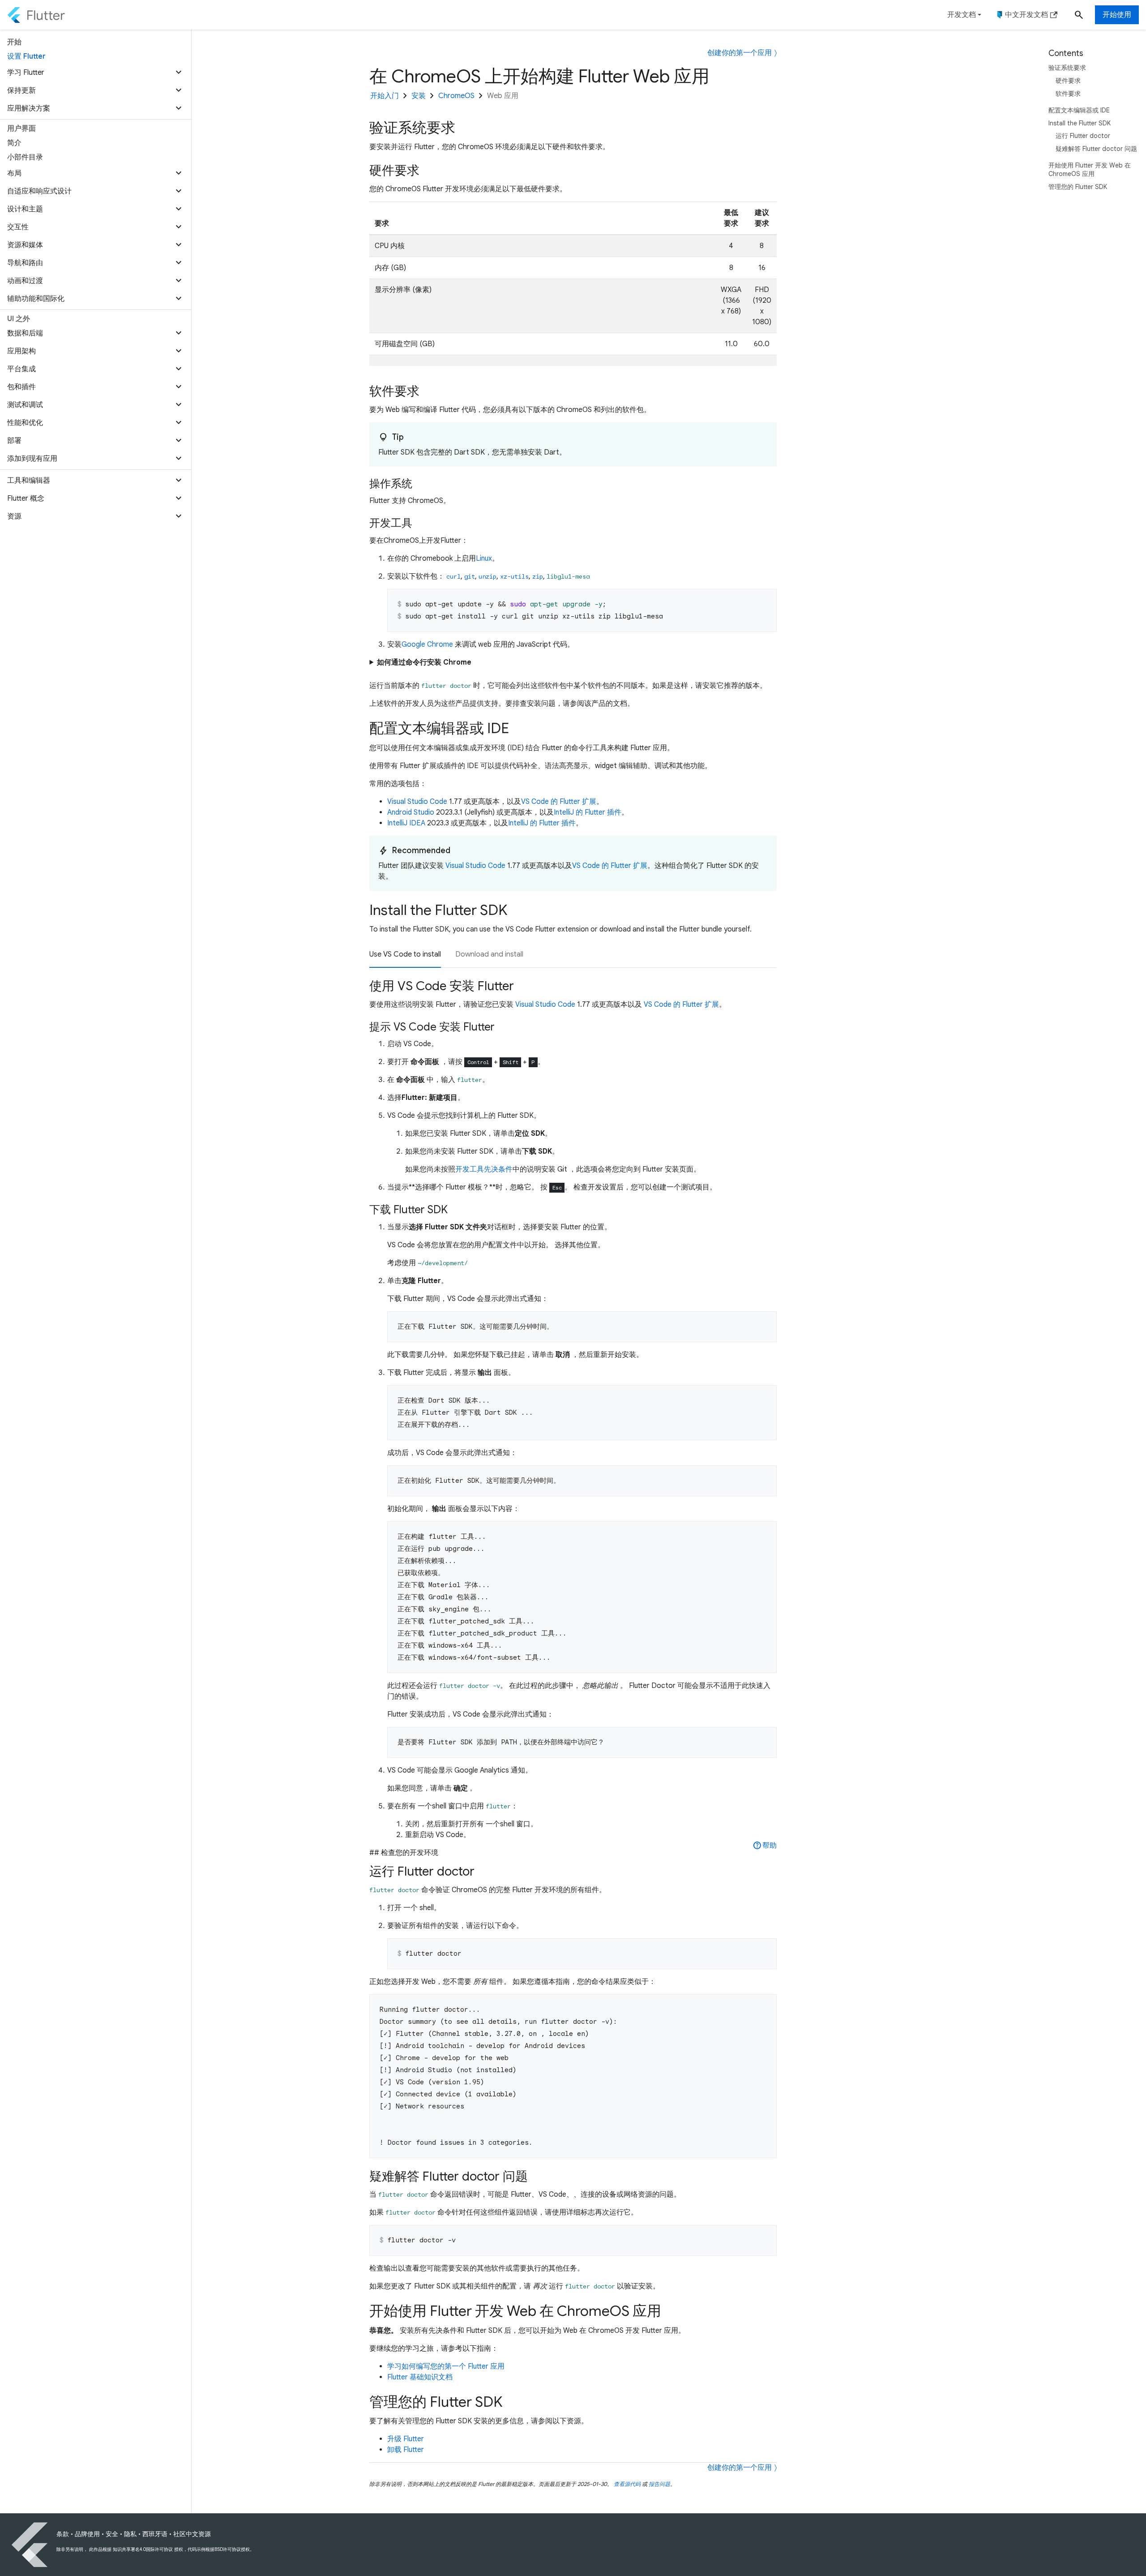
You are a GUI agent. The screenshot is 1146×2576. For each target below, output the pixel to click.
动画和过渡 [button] (25, 281)
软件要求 (1068, 94)
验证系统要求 (1067, 68)
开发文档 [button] (962, 15)
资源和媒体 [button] (25, 245)
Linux (484, 558)
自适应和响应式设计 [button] (39, 191)
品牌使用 (87, 2534)
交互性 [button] (18, 227)
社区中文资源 (192, 2534)
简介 (14, 143)
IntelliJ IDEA (406, 823)
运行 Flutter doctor (1083, 136)
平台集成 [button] (21, 369)
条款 (63, 2534)
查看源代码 (627, 2484)
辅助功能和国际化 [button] (36, 299)
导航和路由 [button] (25, 263)
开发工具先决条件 (484, 1169)
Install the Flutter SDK (1080, 123)
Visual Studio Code (417, 802)
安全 (112, 2534)
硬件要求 (1068, 81)
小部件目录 (25, 157)
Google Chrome (427, 644)
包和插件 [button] (21, 387)
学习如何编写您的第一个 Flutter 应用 (446, 2366)
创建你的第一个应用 (740, 53)
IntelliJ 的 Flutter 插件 (588, 812)
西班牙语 (155, 2534)
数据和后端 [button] (25, 333)
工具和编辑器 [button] (29, 481)
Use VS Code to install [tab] (405, 954)
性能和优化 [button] (25, 423)
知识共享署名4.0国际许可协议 (143, 2549)
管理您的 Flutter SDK (1078, 187)
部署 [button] (14, 441)
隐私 (130, 2534)
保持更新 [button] (21, 90)
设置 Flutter (26, 56)
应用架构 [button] (21, 351)
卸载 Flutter (406, 2450)
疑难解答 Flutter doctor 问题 (1096, 149)
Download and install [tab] (489, 954)
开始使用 (1117, 15)
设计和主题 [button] (25, 209)
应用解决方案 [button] (29, 108)
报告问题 (659, 2484)
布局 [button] (14, 173)
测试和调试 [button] (25, 405)
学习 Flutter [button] (26, 73)
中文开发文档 (1026, 15)
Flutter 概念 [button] (26, 498)
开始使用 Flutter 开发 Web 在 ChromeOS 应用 (1090, 170)
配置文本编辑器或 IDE (1079, 110)
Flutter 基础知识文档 (420, 2377)
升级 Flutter (406, 2439)
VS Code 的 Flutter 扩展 (559, 802)
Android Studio (411, 812)
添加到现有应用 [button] (32, 459)
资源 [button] (14, 516)
